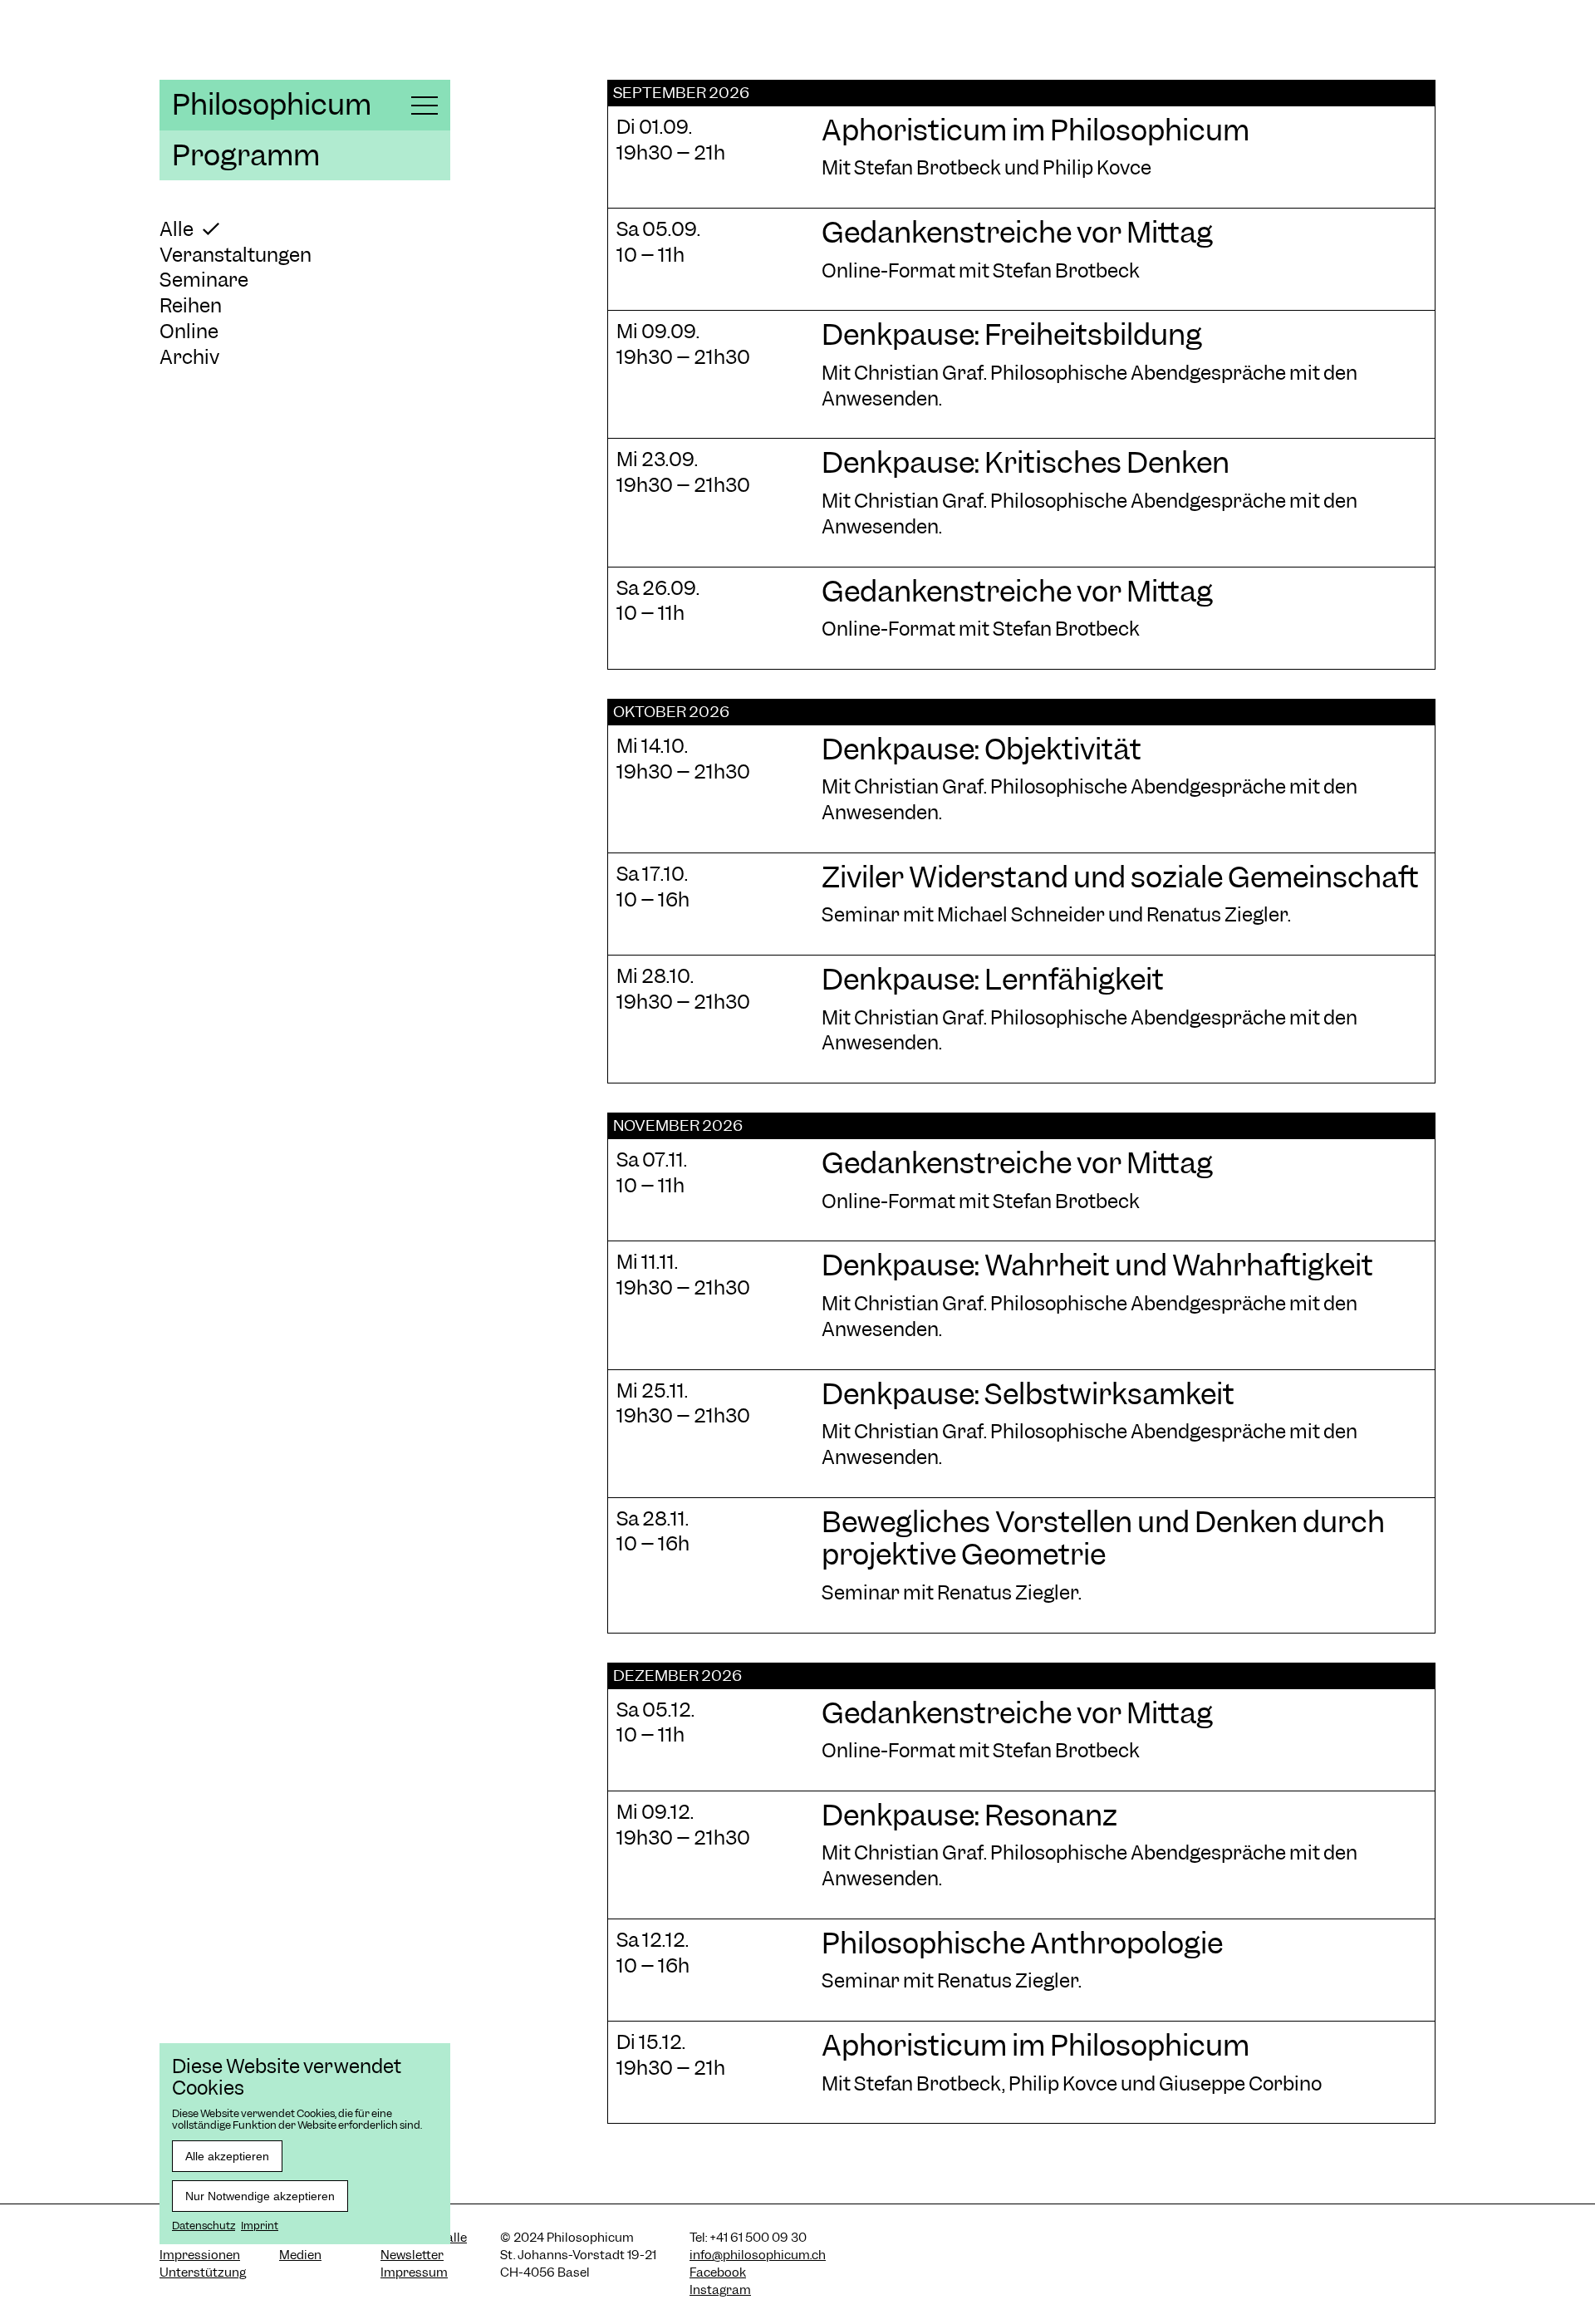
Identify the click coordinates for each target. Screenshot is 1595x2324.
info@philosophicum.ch (758, 2255)
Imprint (260, 2226)
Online (189, 331)
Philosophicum (272, 105)
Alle (177, 229)
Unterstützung (203, 2272)
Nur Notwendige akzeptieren (260, 2196)
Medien (300, 2255)
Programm (246, 155)
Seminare (204, 280)
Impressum (414, 2272)
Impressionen (200, 2255)
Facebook (718, 2272)
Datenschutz (204, 2226)
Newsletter (412, 2255)
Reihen (191, 305)
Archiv (189, 357)
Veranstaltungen (236, 255)
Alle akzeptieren (227, 2156)
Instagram (720, 2290)
